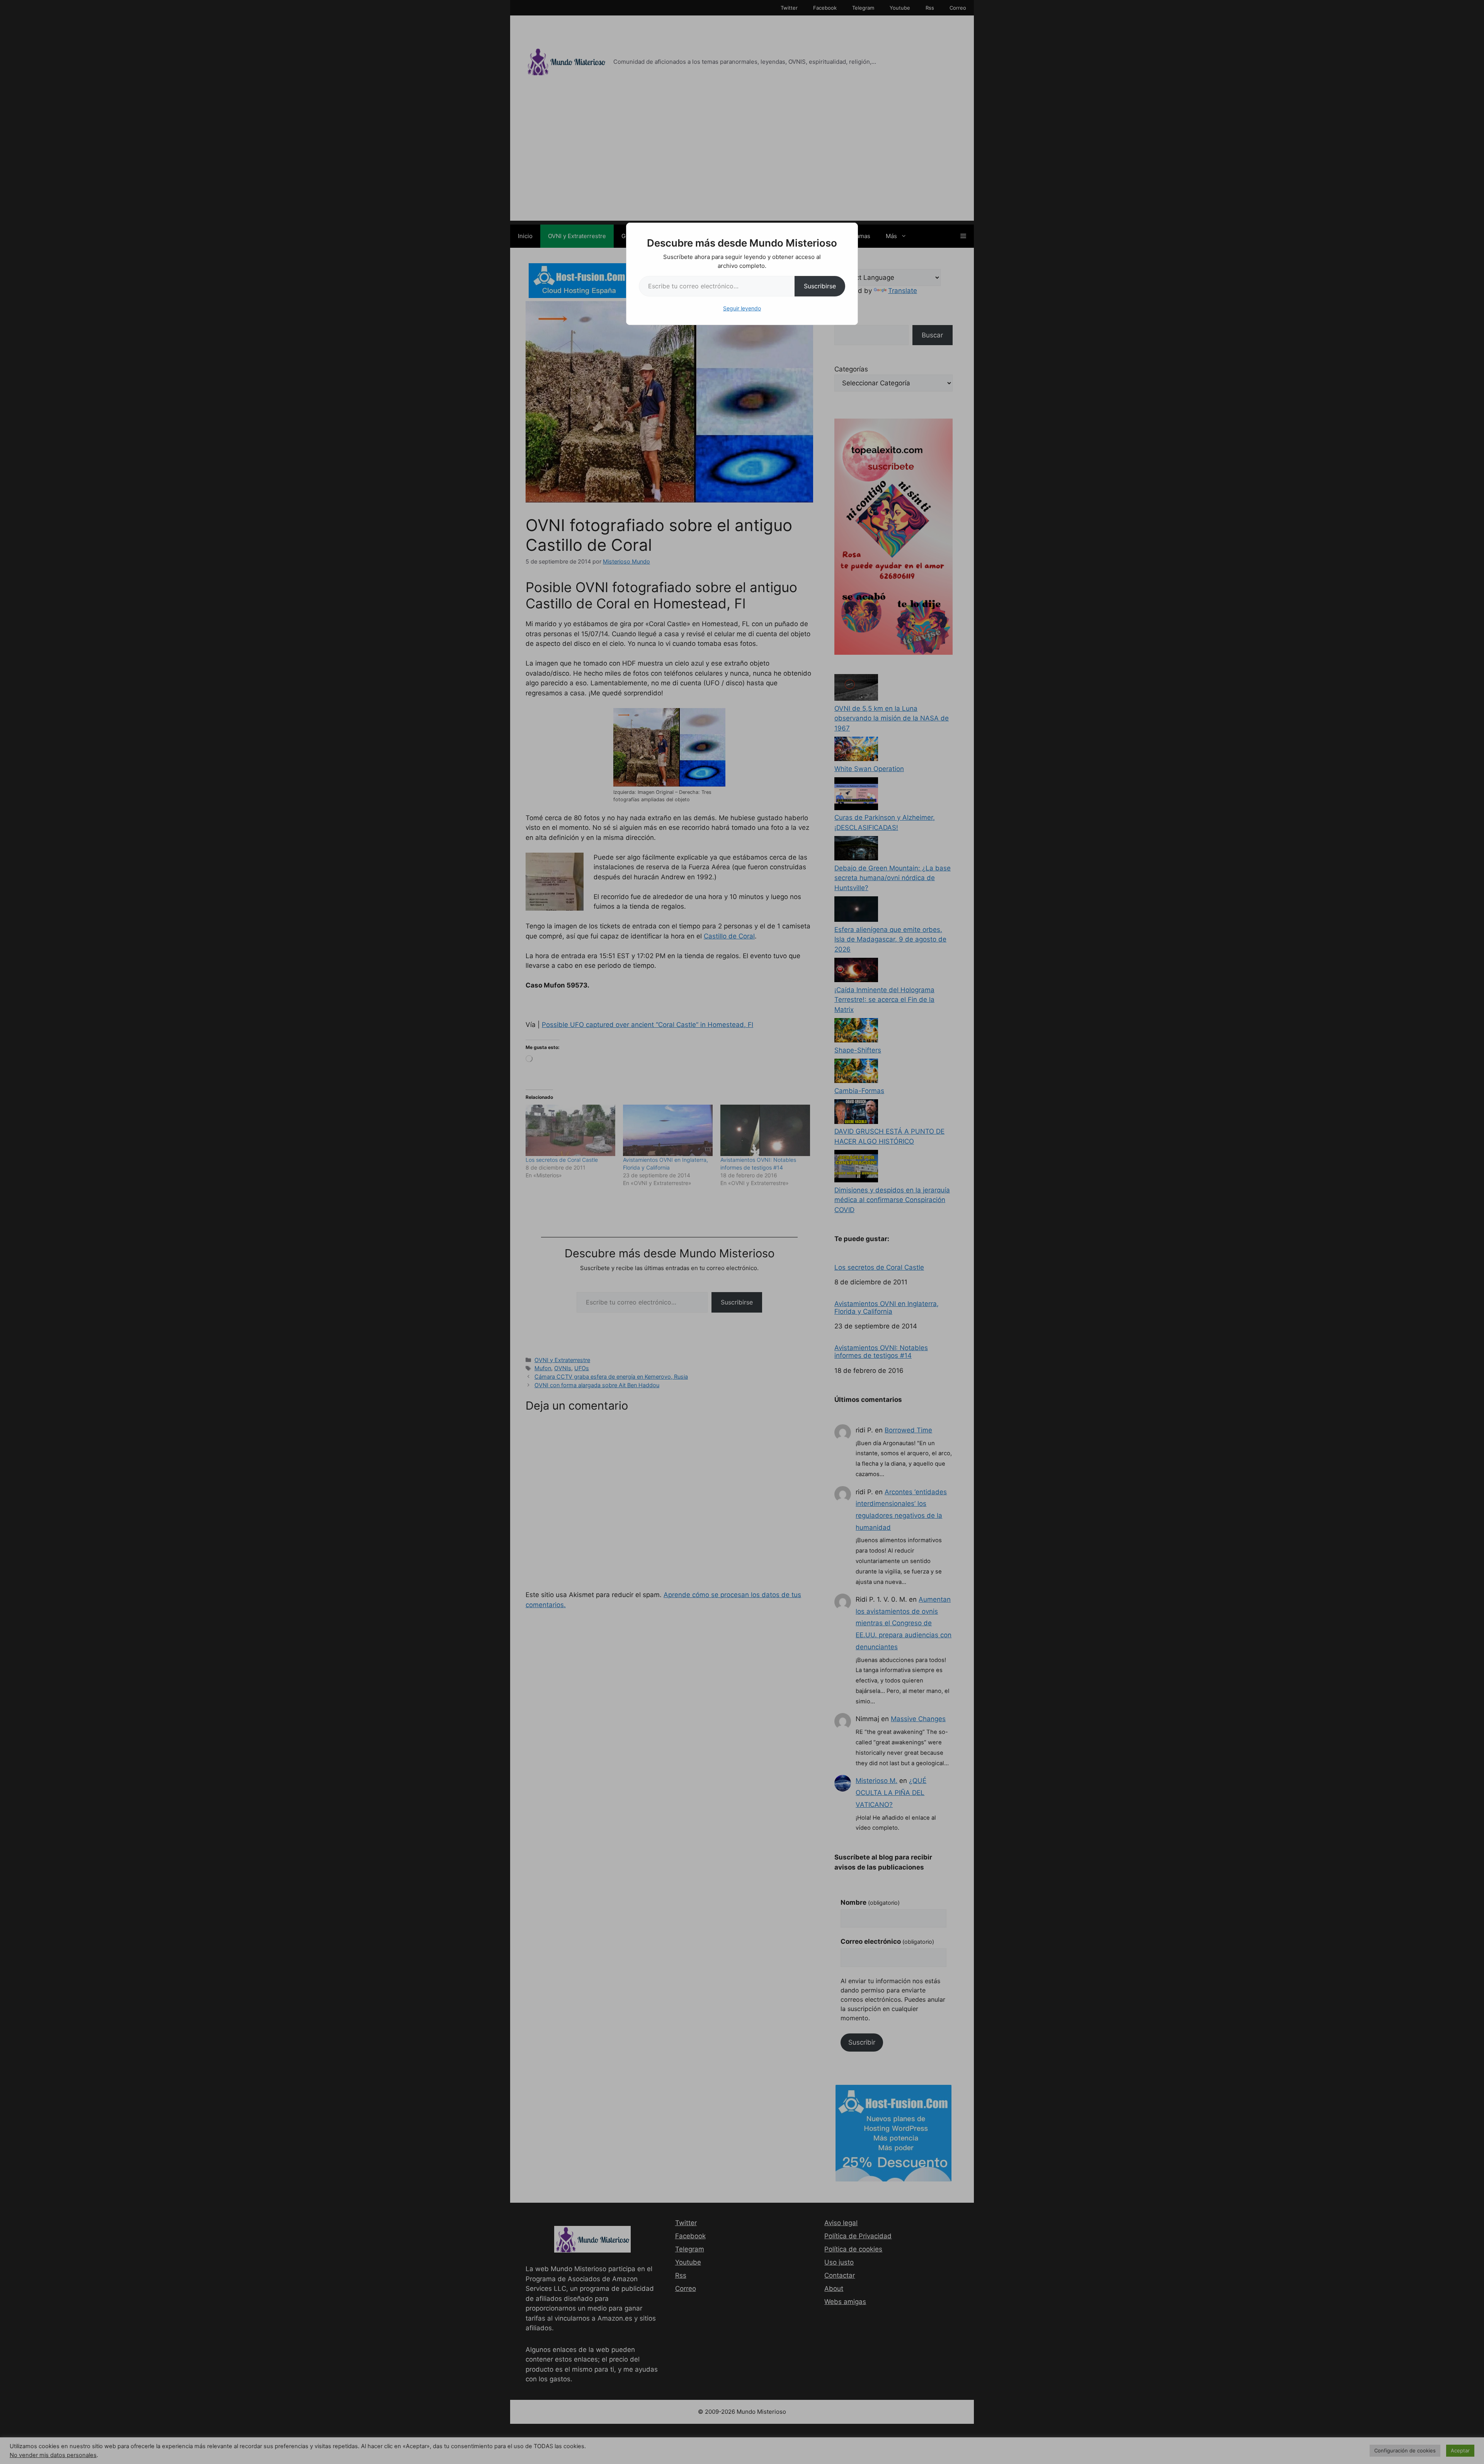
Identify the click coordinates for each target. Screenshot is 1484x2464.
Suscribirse (820, 286)
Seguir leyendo (742, 308)
